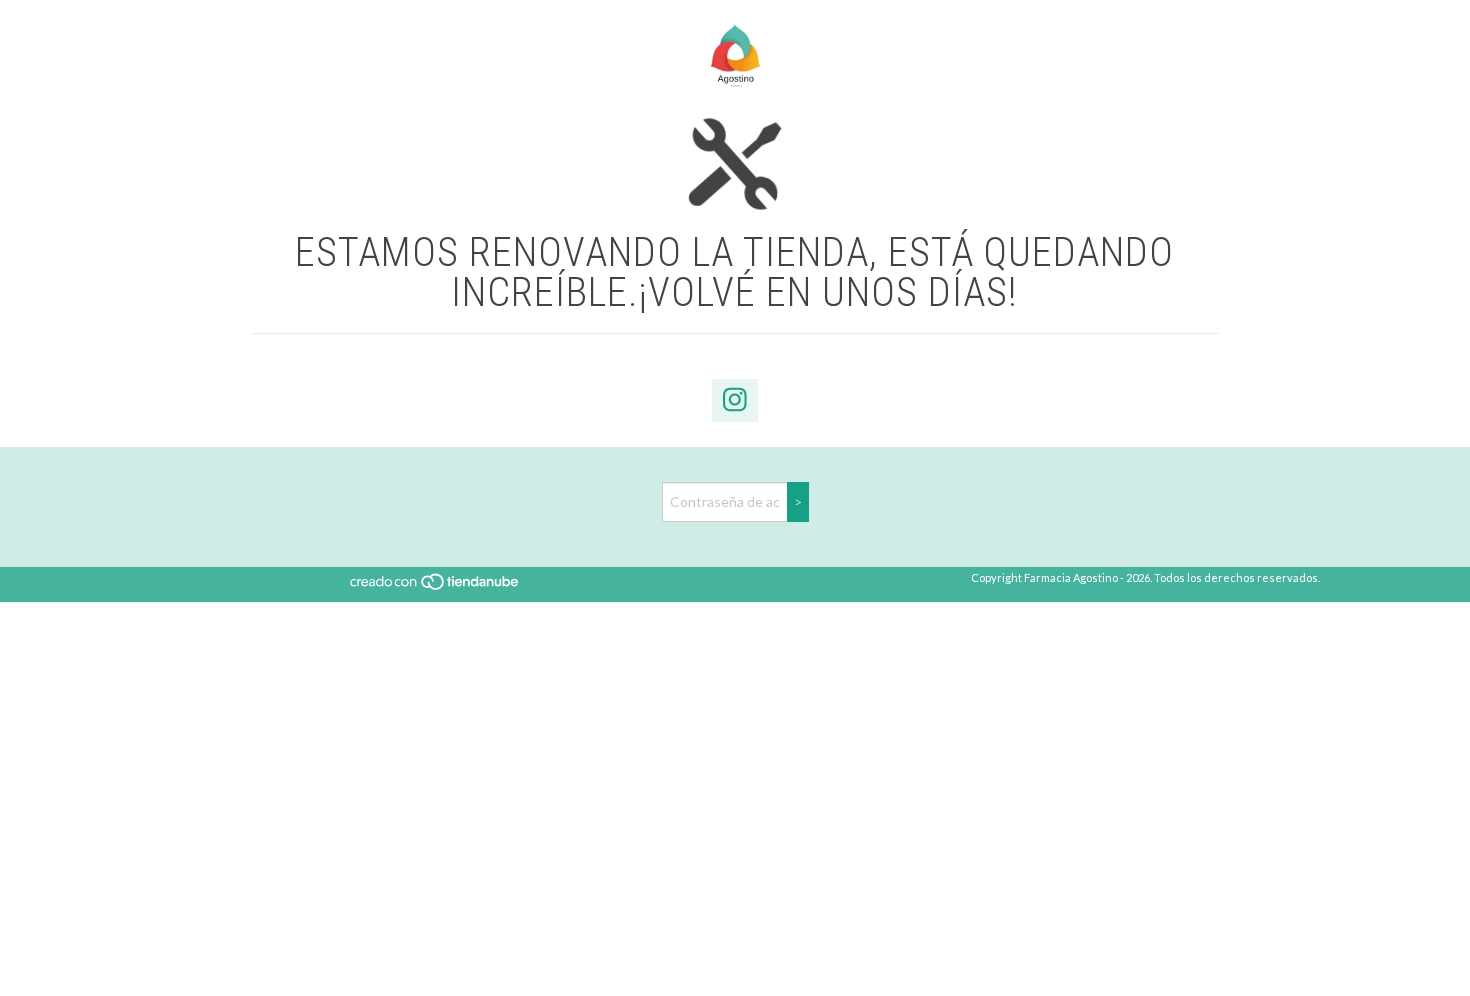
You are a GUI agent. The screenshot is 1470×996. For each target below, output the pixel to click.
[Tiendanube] (435, 586)
